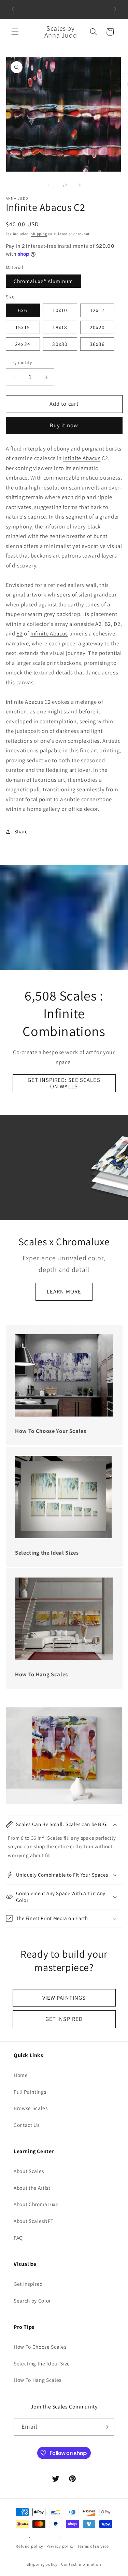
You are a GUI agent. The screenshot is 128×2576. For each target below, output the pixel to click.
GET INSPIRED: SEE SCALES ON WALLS (64, 1083)
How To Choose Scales (40, 2347)
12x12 (97, 310)
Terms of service (93, 2546)
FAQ (18, 2238)
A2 (98, 624)
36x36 (97, 344)
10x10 (60, 310)
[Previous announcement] (13, 9)
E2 (19, 633)
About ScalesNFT (34, 2221)
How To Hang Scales (38, 2380)
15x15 (23, 327)
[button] (15, 32)
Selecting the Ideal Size (42, 2363)
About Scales (29, 2171)
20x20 (97, 327)
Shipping (39, 234)
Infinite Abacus (82, 458)
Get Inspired (28, 2284)
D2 (117, 624)
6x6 (23, 310)
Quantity (23, 362)
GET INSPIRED (64, 2019)
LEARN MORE (64, 1291)
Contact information (81, 2564)
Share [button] (21, 831)
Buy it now (64, 425)
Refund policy (29, 2546)
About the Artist (32, 2188)
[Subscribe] (106, 2427)
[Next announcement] (115, 9)
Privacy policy (60, 2546)
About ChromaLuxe (36, 2204)
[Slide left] (48, 185)
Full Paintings (30, 2092)
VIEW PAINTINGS (64, 1998)
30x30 (60, 344)
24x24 (23, 344)
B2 (108, 624)
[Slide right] (80, 185)
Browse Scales (31, 2108)
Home (21, 2075)
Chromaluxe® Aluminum (44, 281)
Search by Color (32, 2300)
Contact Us (27, 2125)
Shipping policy (42, 2564)
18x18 (60, 327)
